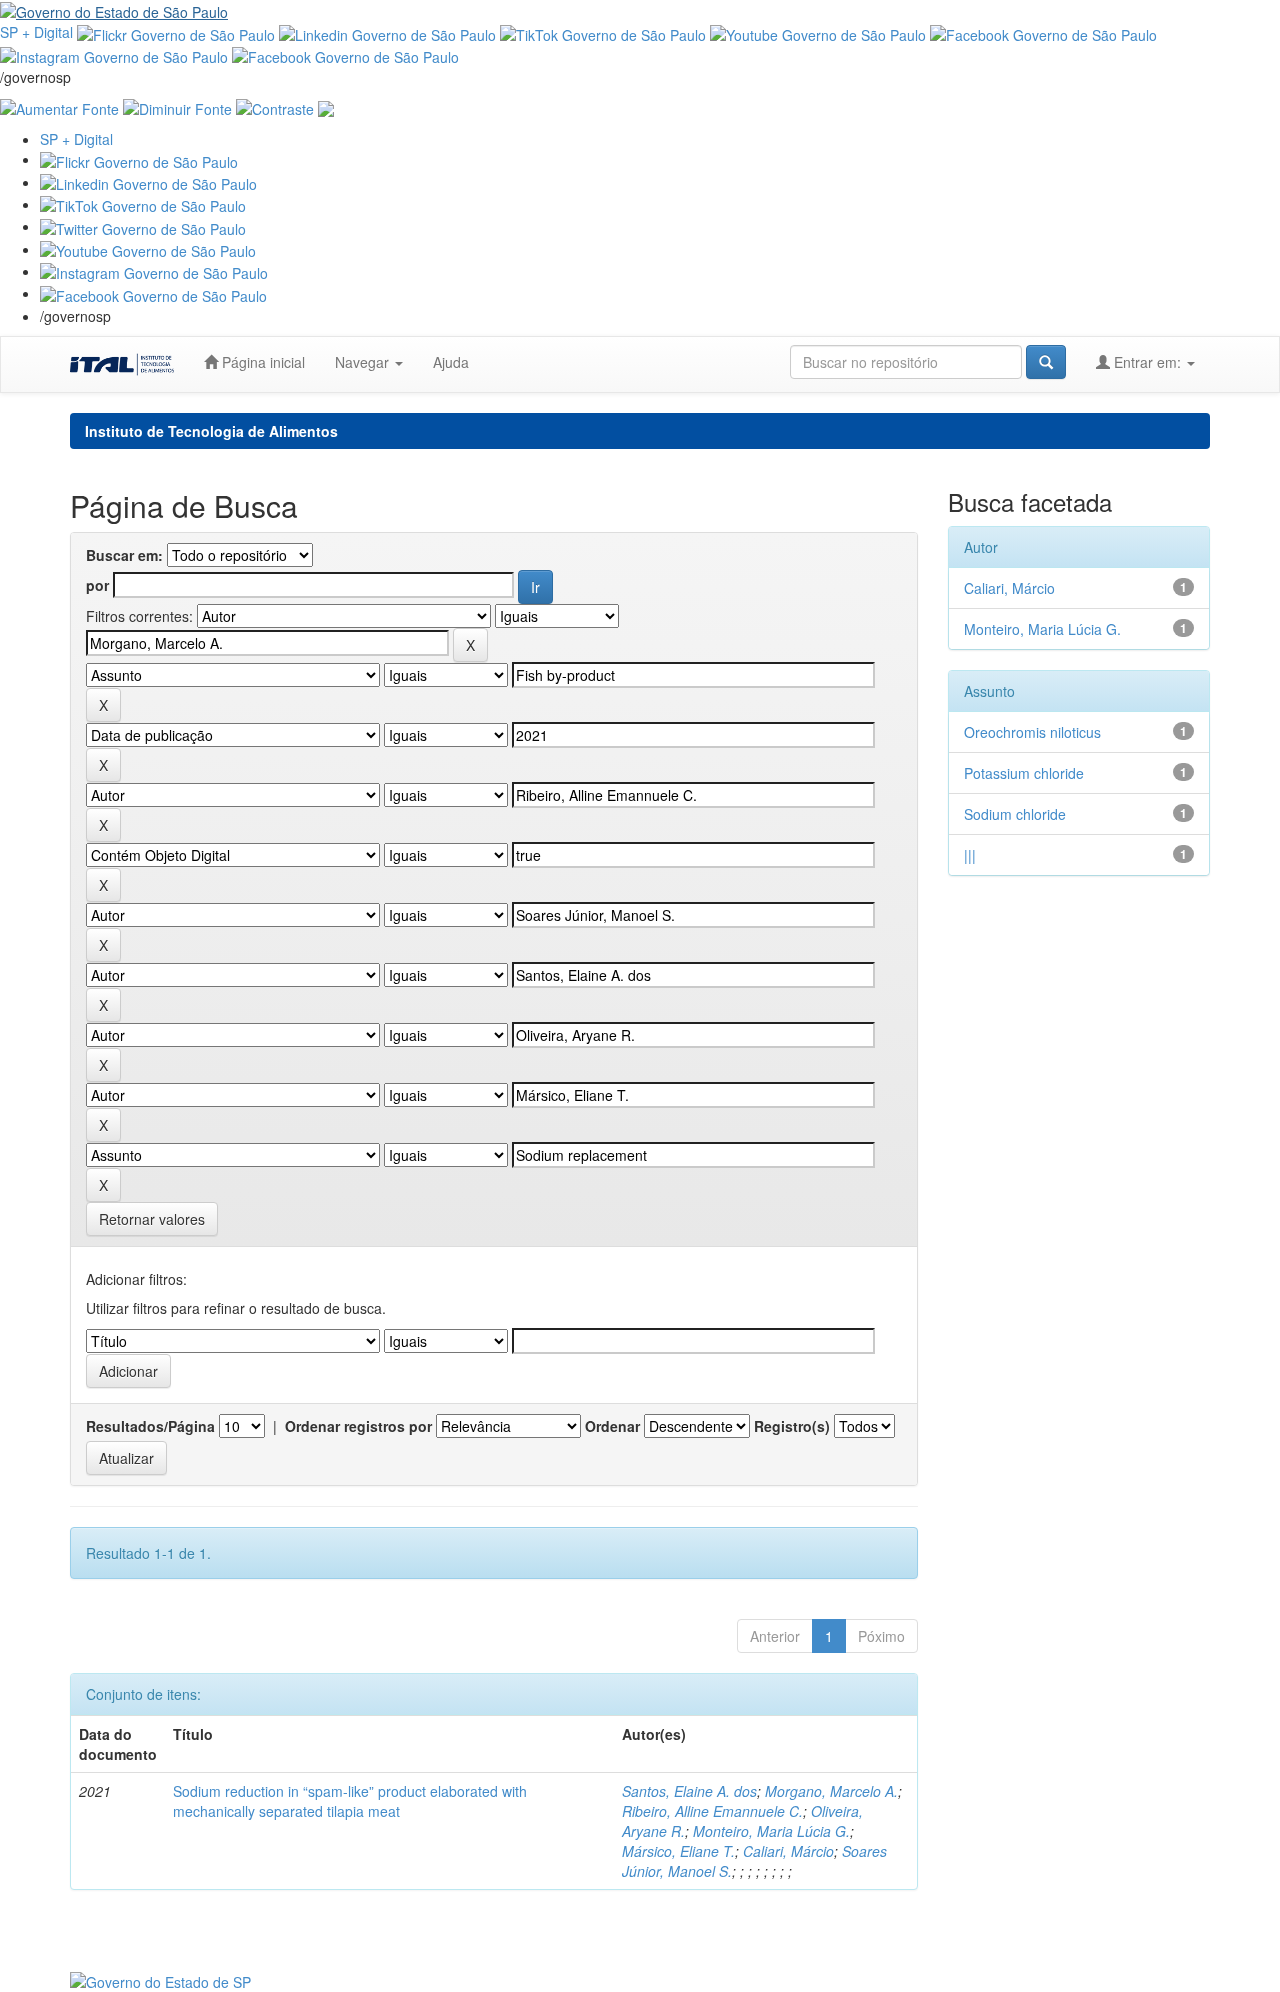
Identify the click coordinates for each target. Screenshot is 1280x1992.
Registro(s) (792, 1426)
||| (970, 855)
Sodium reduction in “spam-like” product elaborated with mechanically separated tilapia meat (350, 1801)
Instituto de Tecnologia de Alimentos (211, 431)
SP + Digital (36, 32)
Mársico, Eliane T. (678, 1851)
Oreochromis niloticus (1032, 732)
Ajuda (451, 362)
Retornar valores (152, 1219)
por (97, 585)
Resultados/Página (150, 1426)
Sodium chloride (1015, 814)
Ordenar (612, 1426)
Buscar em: (124, 555)
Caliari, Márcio (788, 1851)
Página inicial (261, 362)
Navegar (364, 362)
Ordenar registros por (358, 1426)
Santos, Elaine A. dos (689, 1791)
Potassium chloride (1024, 773)
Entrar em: (1147, 362)
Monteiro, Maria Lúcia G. (771, 1831)
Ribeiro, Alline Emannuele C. (712, 1811)
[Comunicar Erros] (326, 107)
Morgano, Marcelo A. (831, 1791)
